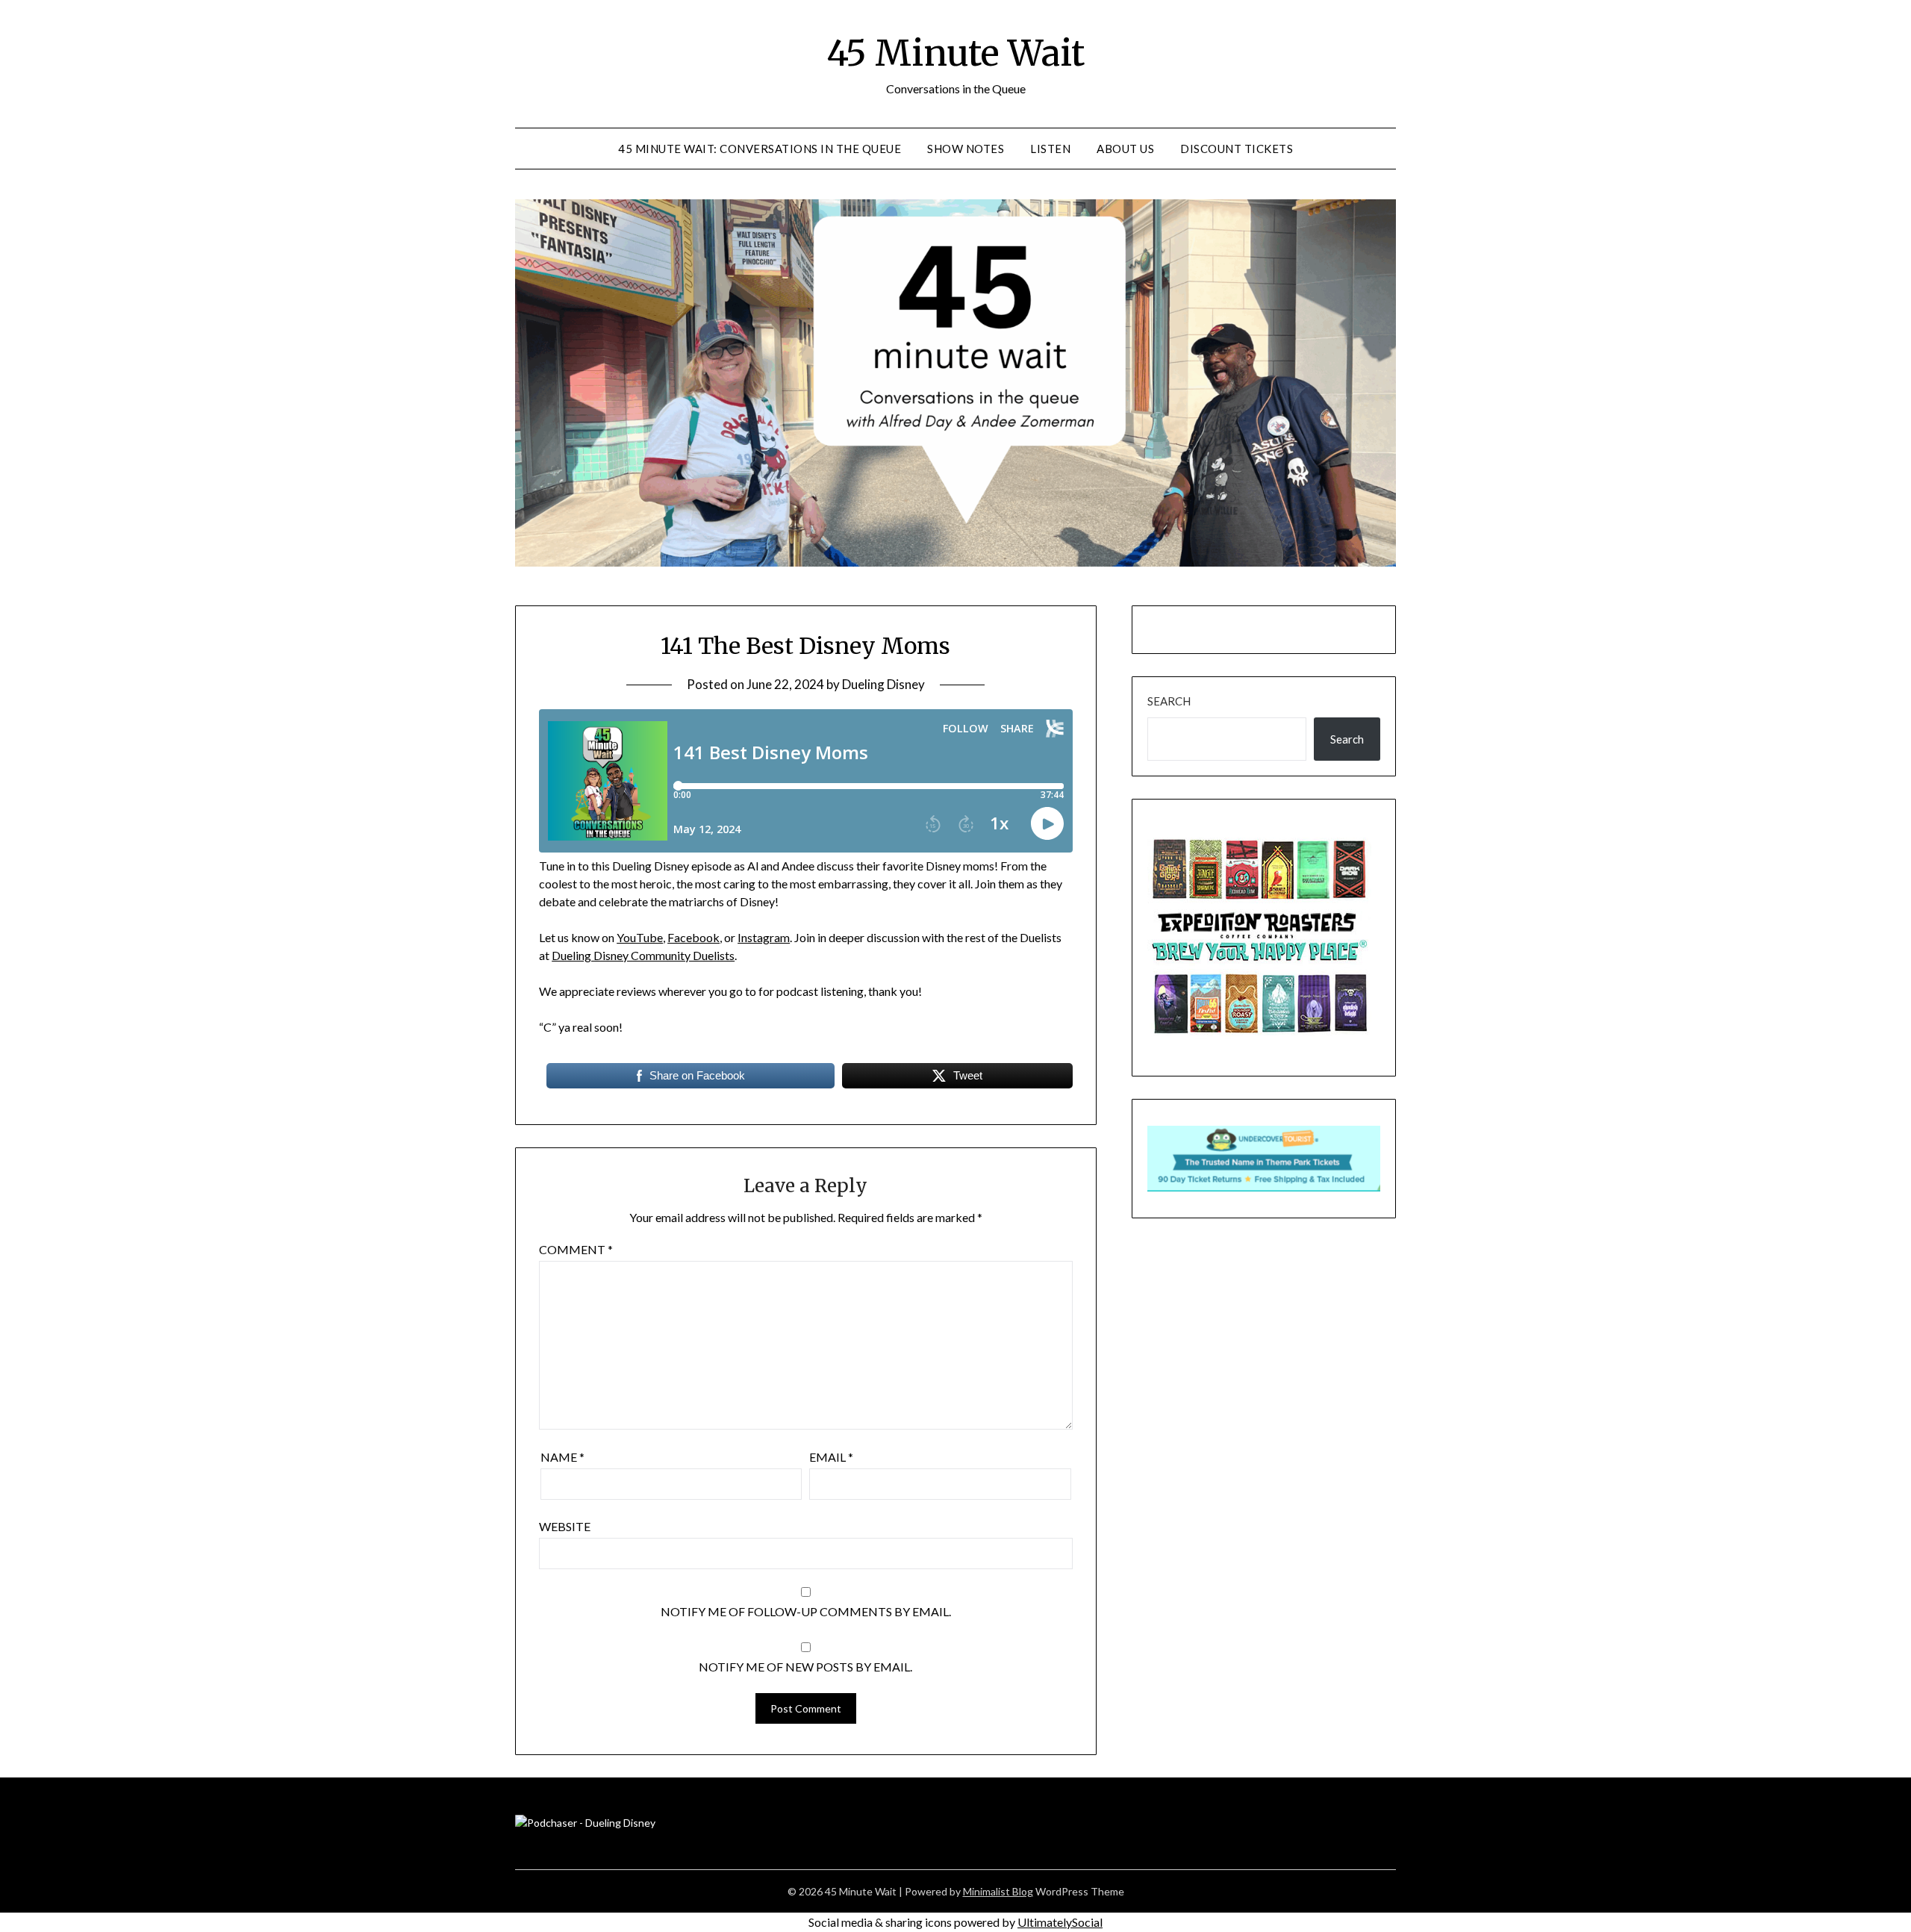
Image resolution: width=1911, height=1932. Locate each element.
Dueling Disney (883, 684)
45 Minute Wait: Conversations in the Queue (760, 149)
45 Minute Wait (955, 53)
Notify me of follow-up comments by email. (806, 1611)
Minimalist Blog (998, 1891)
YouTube (640, 937)
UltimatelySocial (1060, 1922)
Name (562, 1457)
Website (565, 1526)
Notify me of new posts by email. (805, 1667)
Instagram (764, 937)
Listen (1050, 149)
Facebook (693, 937)
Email (831, 1457)
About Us (1125, 149)
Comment (576, 1249)
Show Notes (966, 149)
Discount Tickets (1237, 149)
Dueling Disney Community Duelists (643, 955)
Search (1169, 701)
